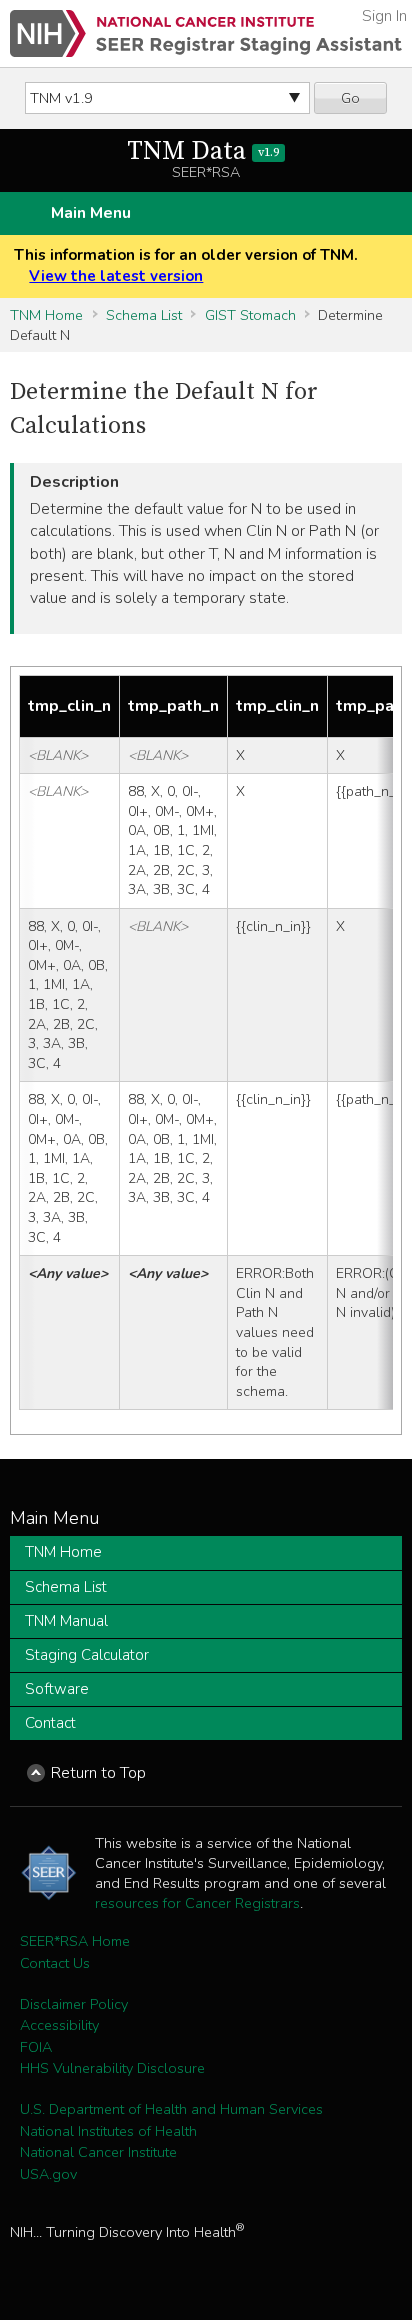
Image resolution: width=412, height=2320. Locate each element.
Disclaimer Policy (74, 2004)
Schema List (144, 315)
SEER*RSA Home (75, 1941)
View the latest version (116, 276)
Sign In (384, 16)
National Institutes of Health (108, 2131)
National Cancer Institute (98, 2152)
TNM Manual (66, 1621)
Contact (50, 1723)
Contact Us (55, 1963)
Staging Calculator (87, 1655)
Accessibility (59, 2025)
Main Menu (91, 213)
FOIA (36, 2047)
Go (350, 98)
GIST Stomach (250, 315)
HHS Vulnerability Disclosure (112, 2068)
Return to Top (98, 1773)
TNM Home (46, 315)
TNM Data (203, 151)
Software (57, 1689)
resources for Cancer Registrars (197, 1903)
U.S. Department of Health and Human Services (171, 2109)
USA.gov (48, 2174)
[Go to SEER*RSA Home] (206, 33)
